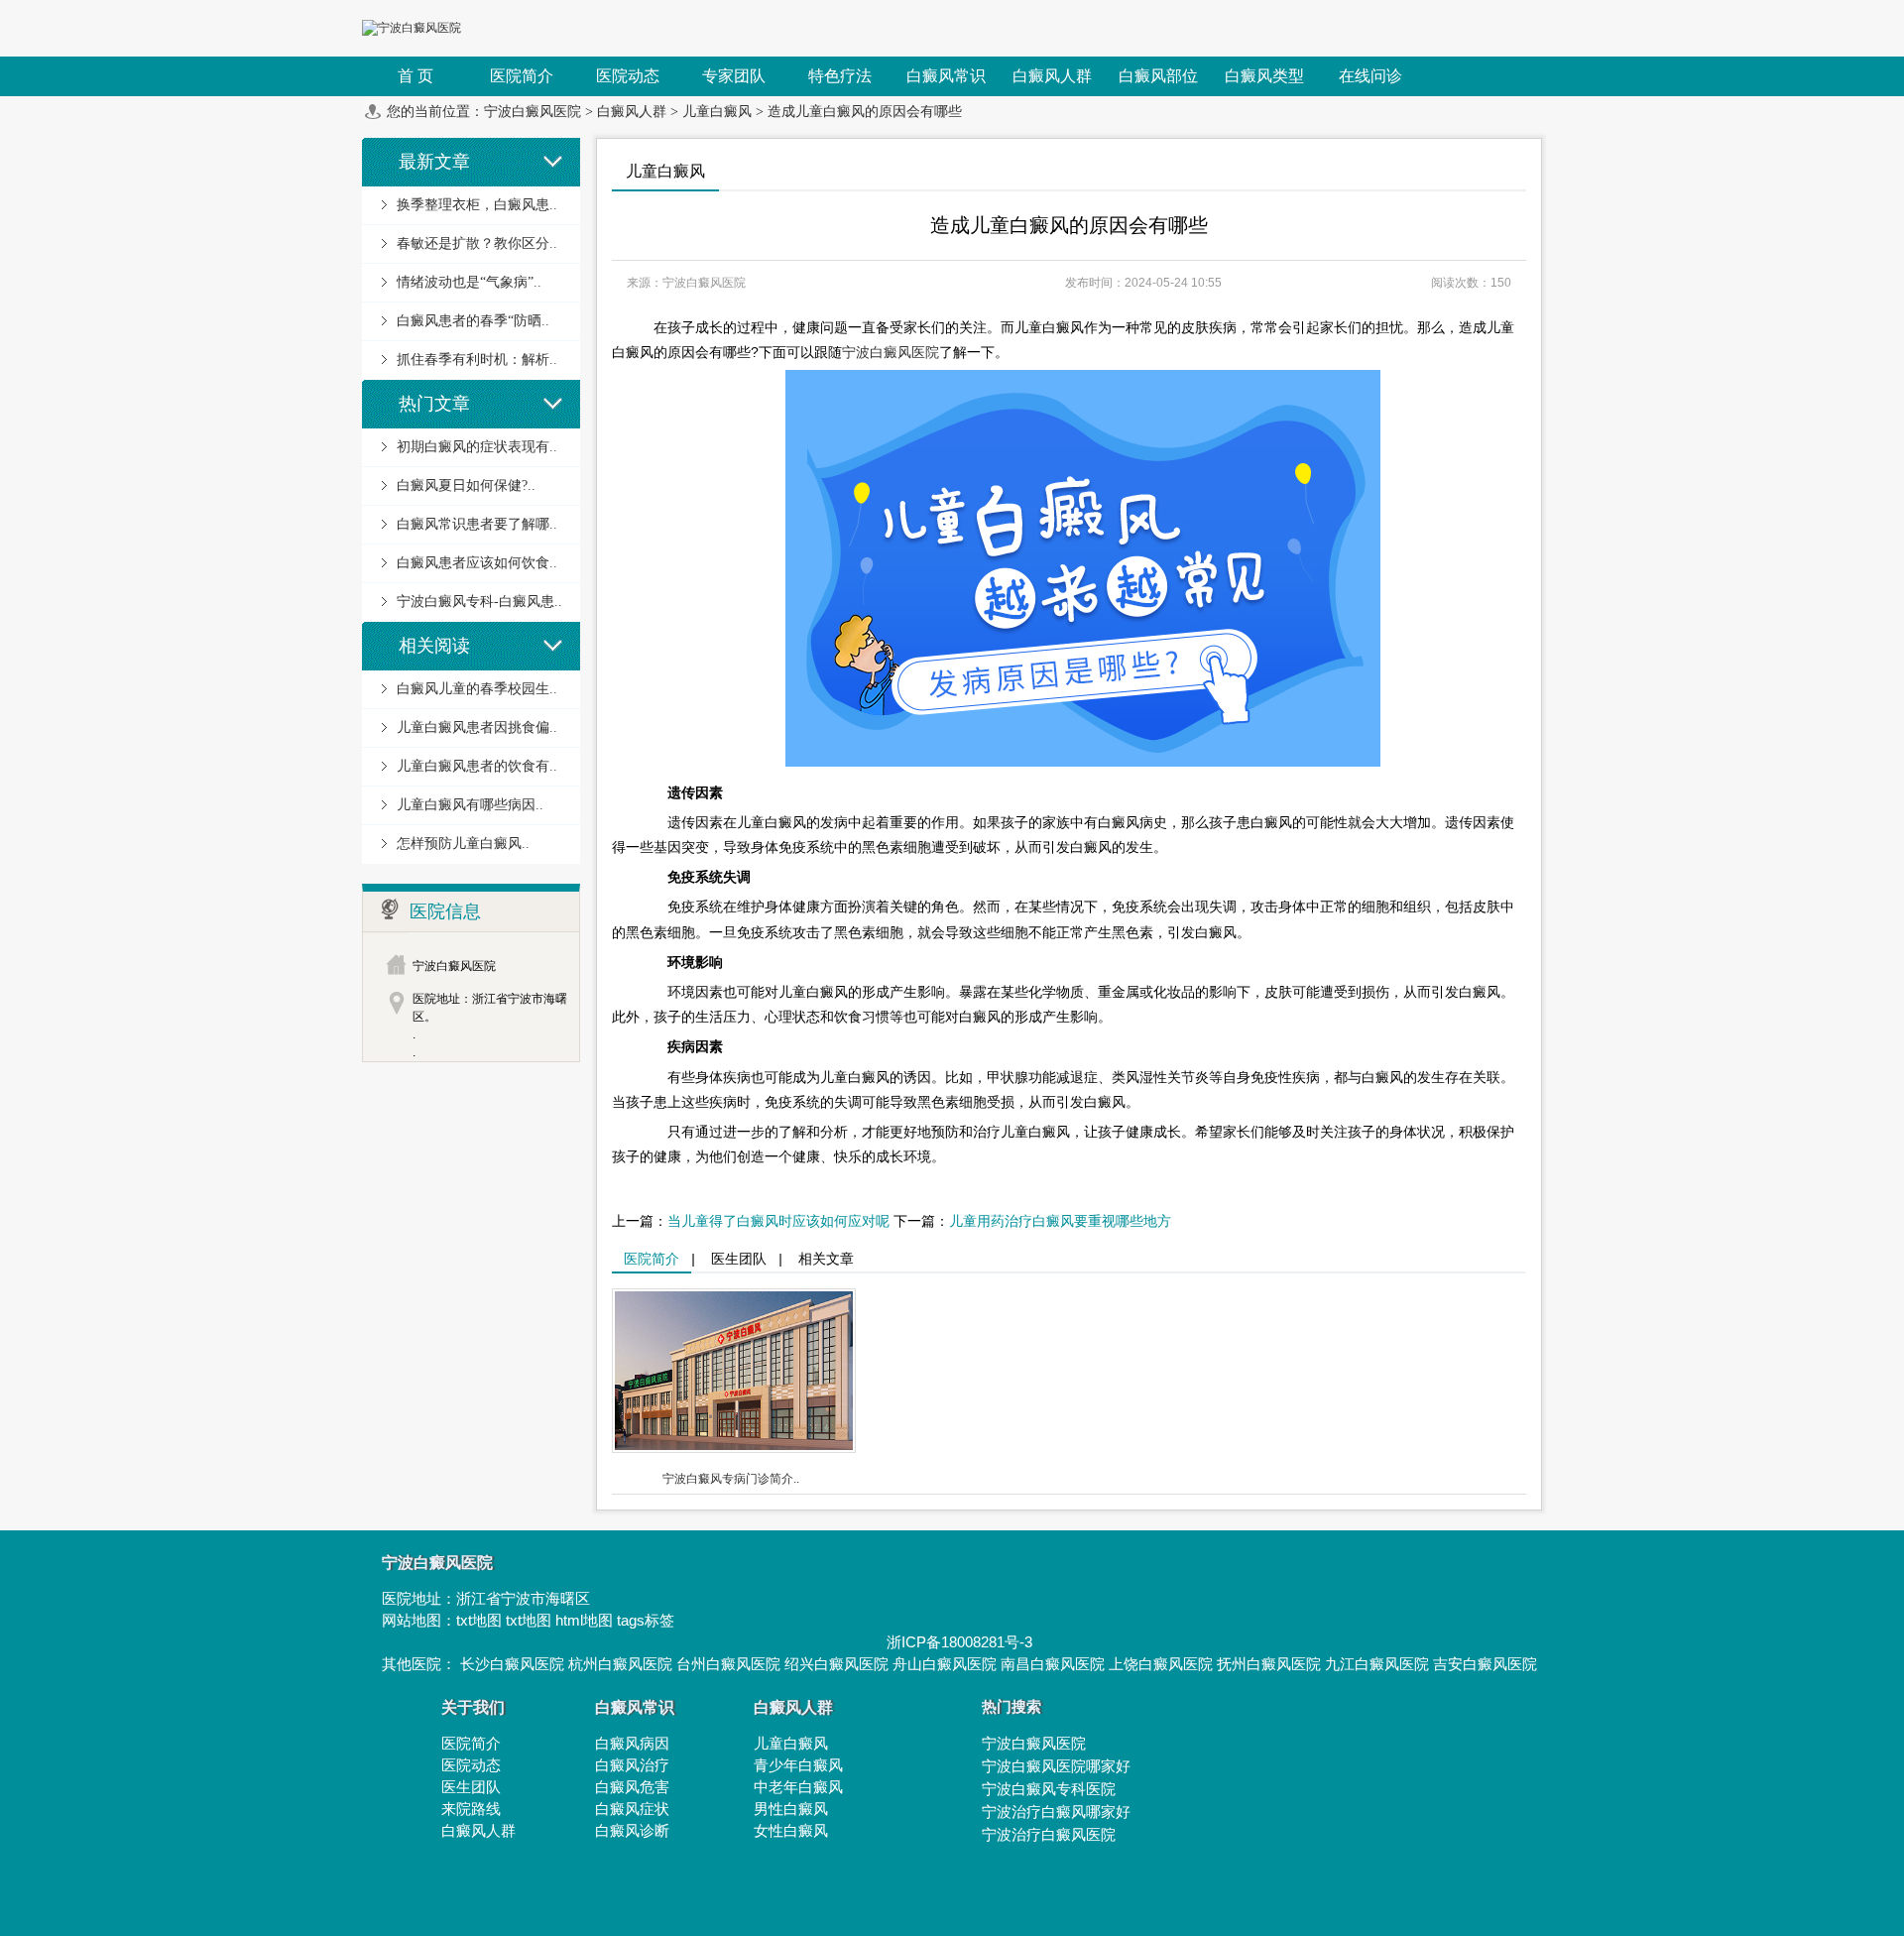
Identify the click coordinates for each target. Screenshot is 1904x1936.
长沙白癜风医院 (512, 1664)
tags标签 (646, 1620)
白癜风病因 (632, 1743)
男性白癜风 (791, 1809)
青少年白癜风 (798, 1765)
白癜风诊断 (632, 1830)
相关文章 (826, 1259)
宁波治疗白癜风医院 (1049, 1834)
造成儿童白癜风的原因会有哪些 (865, 112)
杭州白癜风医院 (620, 1664)
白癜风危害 (632, 1787)
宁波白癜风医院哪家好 (1056, 1766)
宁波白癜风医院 (533, 112)
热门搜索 (1011, 1707)
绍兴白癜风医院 (836, 1664)
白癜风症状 (632, 1809)
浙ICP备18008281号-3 (959, 1642)
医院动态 (471, 1765)
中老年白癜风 (798, 1787)
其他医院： (421, 1664)
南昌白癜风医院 (1053, 1664)
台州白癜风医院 (728, 1664)
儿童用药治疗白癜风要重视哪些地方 (1060, 1221)
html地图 (584, 1620)
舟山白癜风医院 (945, 1664)
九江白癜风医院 (1377, 1664)
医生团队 (739, 1259)
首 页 (416, 76)
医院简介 (652, 1259)
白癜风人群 (632, 112)
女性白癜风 (791, 1830)
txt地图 (479, 1620)
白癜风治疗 (632, 1765)
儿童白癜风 (717, 112)
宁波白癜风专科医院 (1049, 1789)
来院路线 (471, 1809)
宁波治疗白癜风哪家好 (1056, 1812)
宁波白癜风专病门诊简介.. (731, 1479)
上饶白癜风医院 (1161, 1664)
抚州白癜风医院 (1269, 1664)
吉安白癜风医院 (1485, 1664)
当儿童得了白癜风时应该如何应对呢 (778, 1221)
